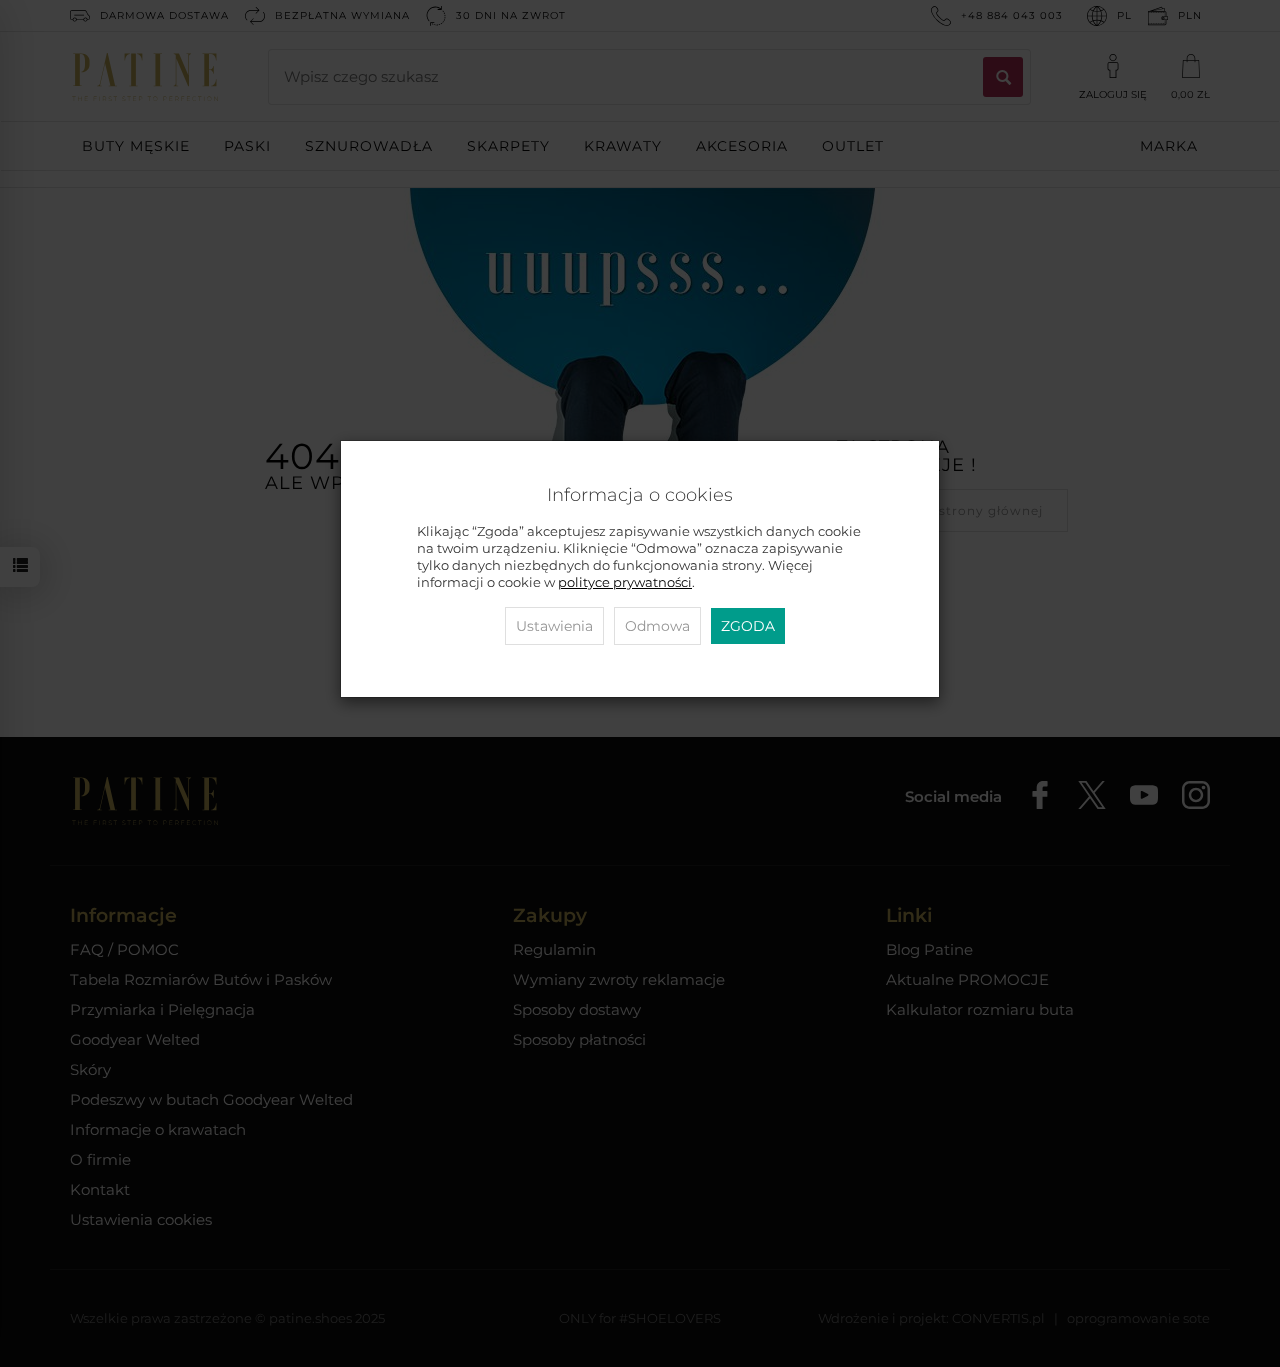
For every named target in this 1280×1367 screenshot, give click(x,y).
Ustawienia (554, 626)
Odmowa (657, 626)
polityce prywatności (625, 582)
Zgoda (748, 626)
